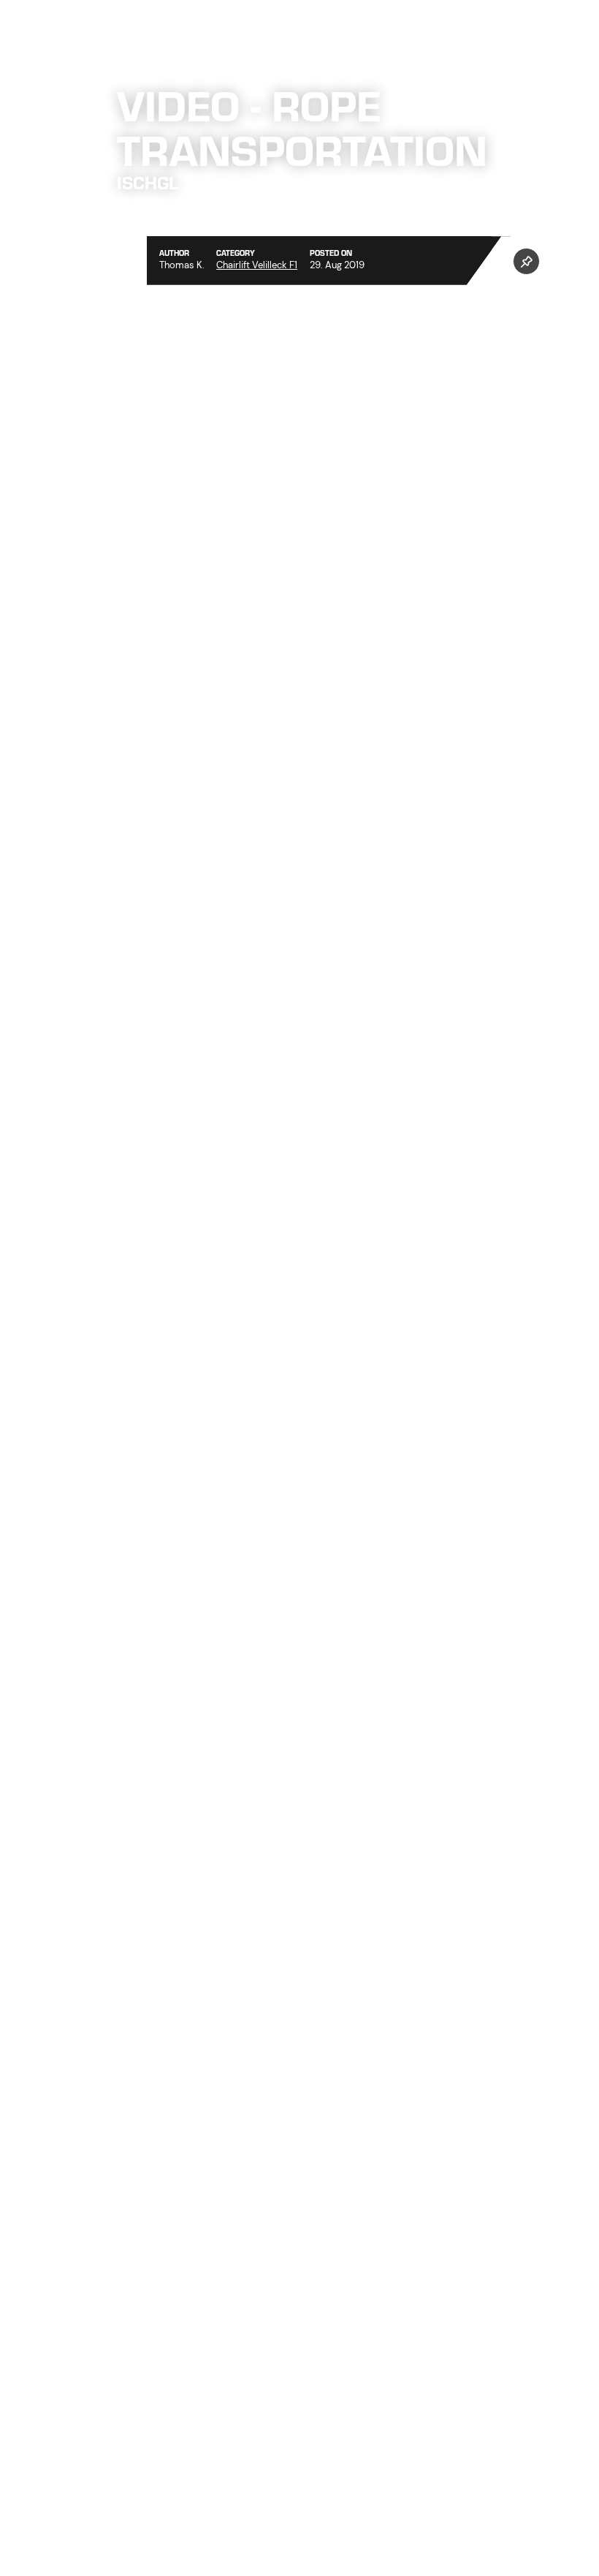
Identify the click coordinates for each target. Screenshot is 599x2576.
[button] (526, 261)
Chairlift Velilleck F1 (257, 265)
